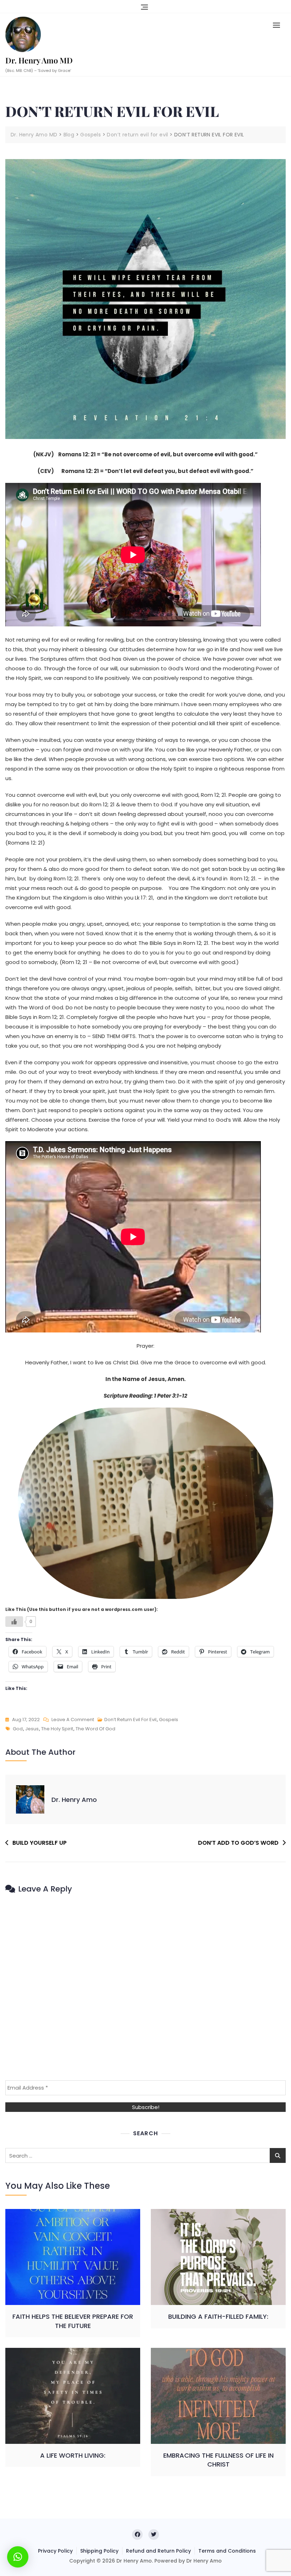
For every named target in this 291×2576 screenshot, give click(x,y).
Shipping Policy (99, 2551)
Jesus (32, 1729)
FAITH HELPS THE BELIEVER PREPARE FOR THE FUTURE (73, 2321)
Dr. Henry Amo (74, 1800)
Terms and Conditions (227, 2551)
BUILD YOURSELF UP (40, 1843)
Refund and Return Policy (158, 2551)
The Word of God (95, 1729)
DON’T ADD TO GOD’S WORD (238, 1843)
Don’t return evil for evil (130, 1720)
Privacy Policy (55, 2551)
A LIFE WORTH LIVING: (73, 2455)
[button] (278, 25)
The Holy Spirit (57, 1729)
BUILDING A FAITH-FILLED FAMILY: (218, 2316)
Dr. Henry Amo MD (39, 60)
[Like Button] (14, 1622)
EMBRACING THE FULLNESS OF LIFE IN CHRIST (218, 2460)
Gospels (169, 1720)
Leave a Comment (73, 1720)
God (18, 1729)
